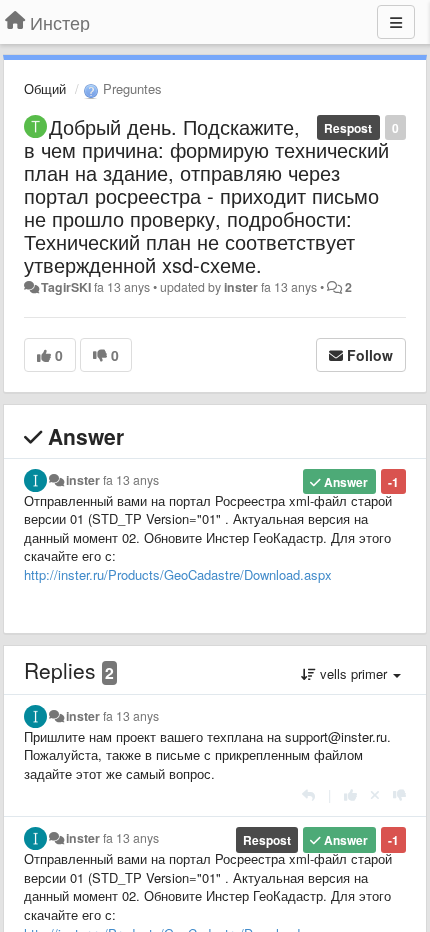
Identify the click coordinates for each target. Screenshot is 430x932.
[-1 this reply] (399, 794)
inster (241, 287)
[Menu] (396, 22)
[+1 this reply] (350, 794)
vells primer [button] (353, 673)
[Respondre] (308, 794)
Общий (45, 88)
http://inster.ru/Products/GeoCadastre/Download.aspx (178, 574)
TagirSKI (66, 287)
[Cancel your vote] (375, 794)
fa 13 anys (131, 480)
